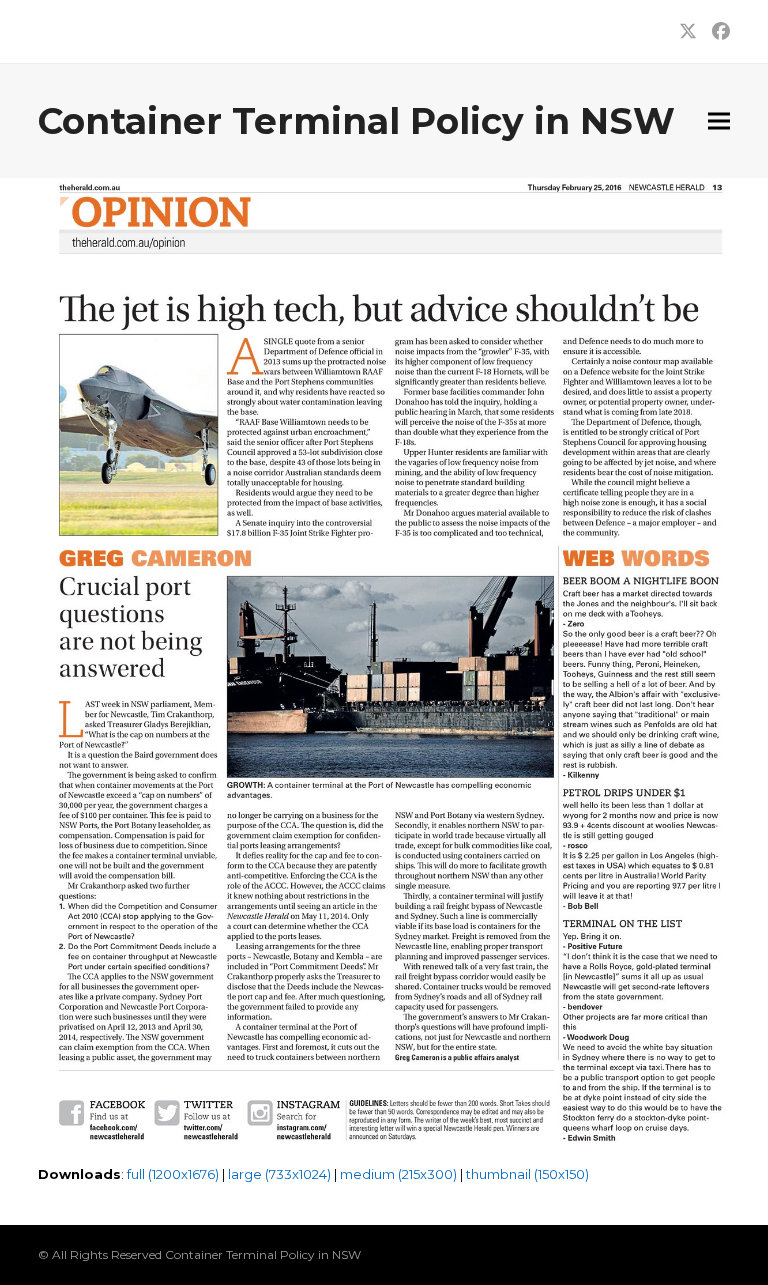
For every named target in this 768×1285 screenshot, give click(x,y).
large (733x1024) (279, 1174)
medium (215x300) (398, 1174)
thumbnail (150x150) (527, 1174)
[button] (719, 121)
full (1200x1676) (173, 1174)
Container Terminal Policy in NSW (356, 121)
